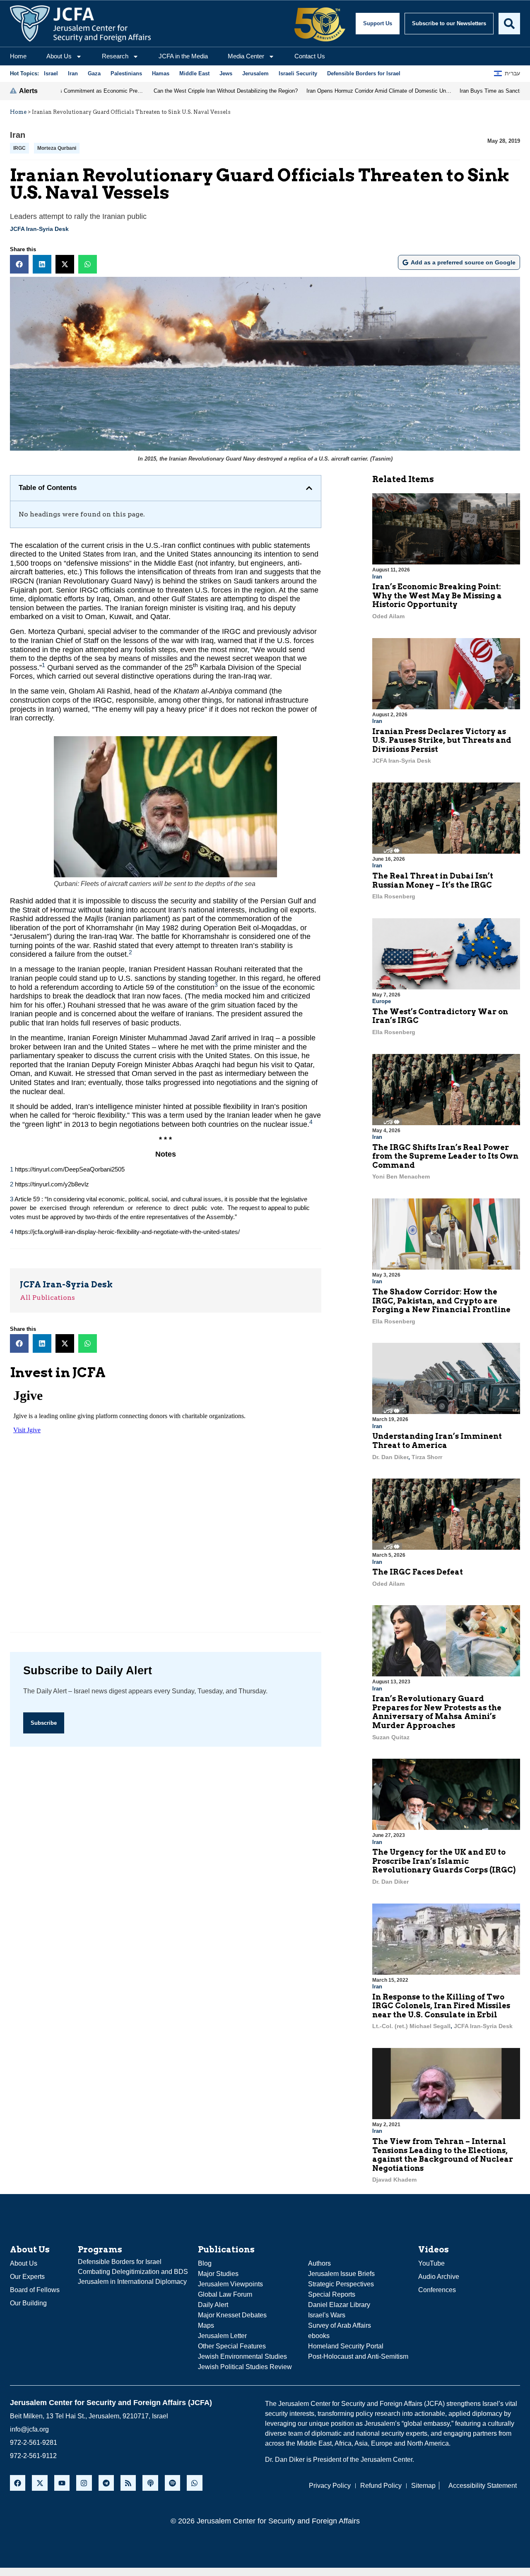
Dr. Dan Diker (390, 1457)
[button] (19, 264)
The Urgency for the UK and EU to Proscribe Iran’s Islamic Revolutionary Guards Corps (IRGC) (444, 1861)
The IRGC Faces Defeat (418, 1572)
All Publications (47, 1298)
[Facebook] (18, 2483)
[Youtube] (62, 2483)
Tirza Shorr (427, 1457)
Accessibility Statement (483, 2486)
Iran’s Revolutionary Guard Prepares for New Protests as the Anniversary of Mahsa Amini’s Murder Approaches (437, 1712)
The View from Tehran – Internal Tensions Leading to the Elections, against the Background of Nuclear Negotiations (443, 2155)
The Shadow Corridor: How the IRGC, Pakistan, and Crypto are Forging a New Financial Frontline (441, 1301)
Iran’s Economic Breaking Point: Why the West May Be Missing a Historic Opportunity (437, 595)
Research (115, 56)
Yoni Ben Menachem (401, 1176)
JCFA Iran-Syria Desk (39, 229)
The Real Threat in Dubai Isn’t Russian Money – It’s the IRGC (433, 880)
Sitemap (423, 2486)
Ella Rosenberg (394, 896)
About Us (59, 56)
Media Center (246, 56)
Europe (382, 1001)
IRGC (19, 148)
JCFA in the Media (183, 56)
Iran (18, 135)
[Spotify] (172, 2483)
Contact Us (310, 56)
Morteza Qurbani (57, 148)
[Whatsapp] (194, 2483)
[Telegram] (106, 2483)
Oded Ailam (388, 616)
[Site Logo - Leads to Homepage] (80, 24)
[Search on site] (509, 24)
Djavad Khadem (394, 2180)
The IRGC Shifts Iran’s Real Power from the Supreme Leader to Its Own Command (445, 1156)
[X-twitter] (40, 2483)
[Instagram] (84, 2483)
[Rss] (128, 2483)
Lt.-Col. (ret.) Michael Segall (411, 2026)
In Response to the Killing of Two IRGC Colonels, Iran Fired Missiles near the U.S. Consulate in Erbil (441, 2006)
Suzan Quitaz (391, 1737)
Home (18, 56)
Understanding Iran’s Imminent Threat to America (437, 1441)
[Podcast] (150, 2483)
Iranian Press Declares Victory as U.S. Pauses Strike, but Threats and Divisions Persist (442, 740)
